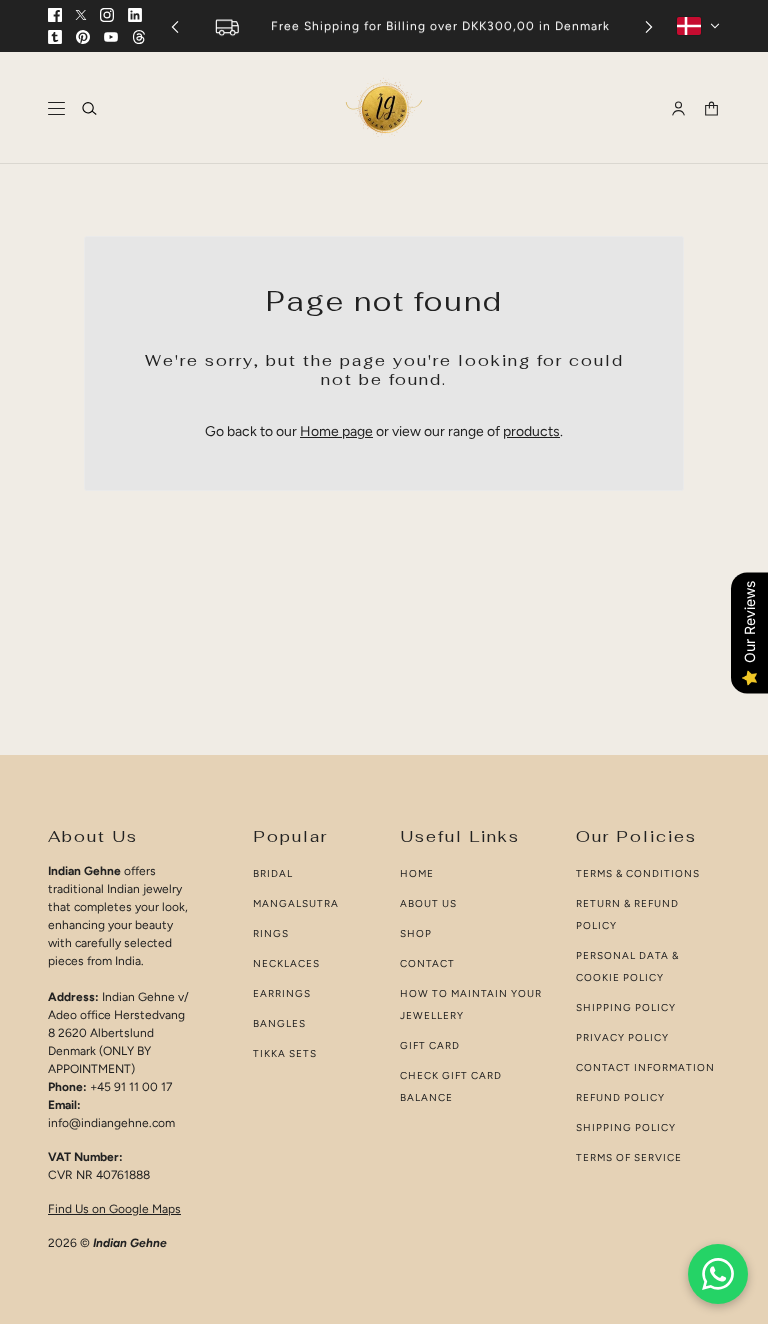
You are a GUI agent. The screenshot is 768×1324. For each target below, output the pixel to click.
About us (428, 903)
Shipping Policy (626, 1007)
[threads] (139, 37)
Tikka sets (285, 1053)
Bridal (273, 873)
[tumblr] (55, 37)
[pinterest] (83, 37)
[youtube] (111, 37)
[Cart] (711, 108)
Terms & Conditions (638, 873)
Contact (427, 963)
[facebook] (55, 15)
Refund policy (620, 1097)
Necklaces (286, 963)
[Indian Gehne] (384, 108)
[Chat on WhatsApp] (718, 1274)
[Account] (678, 108)
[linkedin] (135, 15)
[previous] (175, 26)
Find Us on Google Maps (114, 1209)
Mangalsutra (296, 903)
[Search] (89, 108)
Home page (336, 431)
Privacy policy (622, 1037)
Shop (416, 933)
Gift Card (430, 1045)
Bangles (279, 1023)
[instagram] (107, 15)
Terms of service (629, 1157)
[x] (81, 15)
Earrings (282, 993)
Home (417, 873)
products (531, 431)
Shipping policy (626, 1127)
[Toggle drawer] (56, 108)
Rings (271, 933)
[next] (649, 26)
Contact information (645, 1067)
